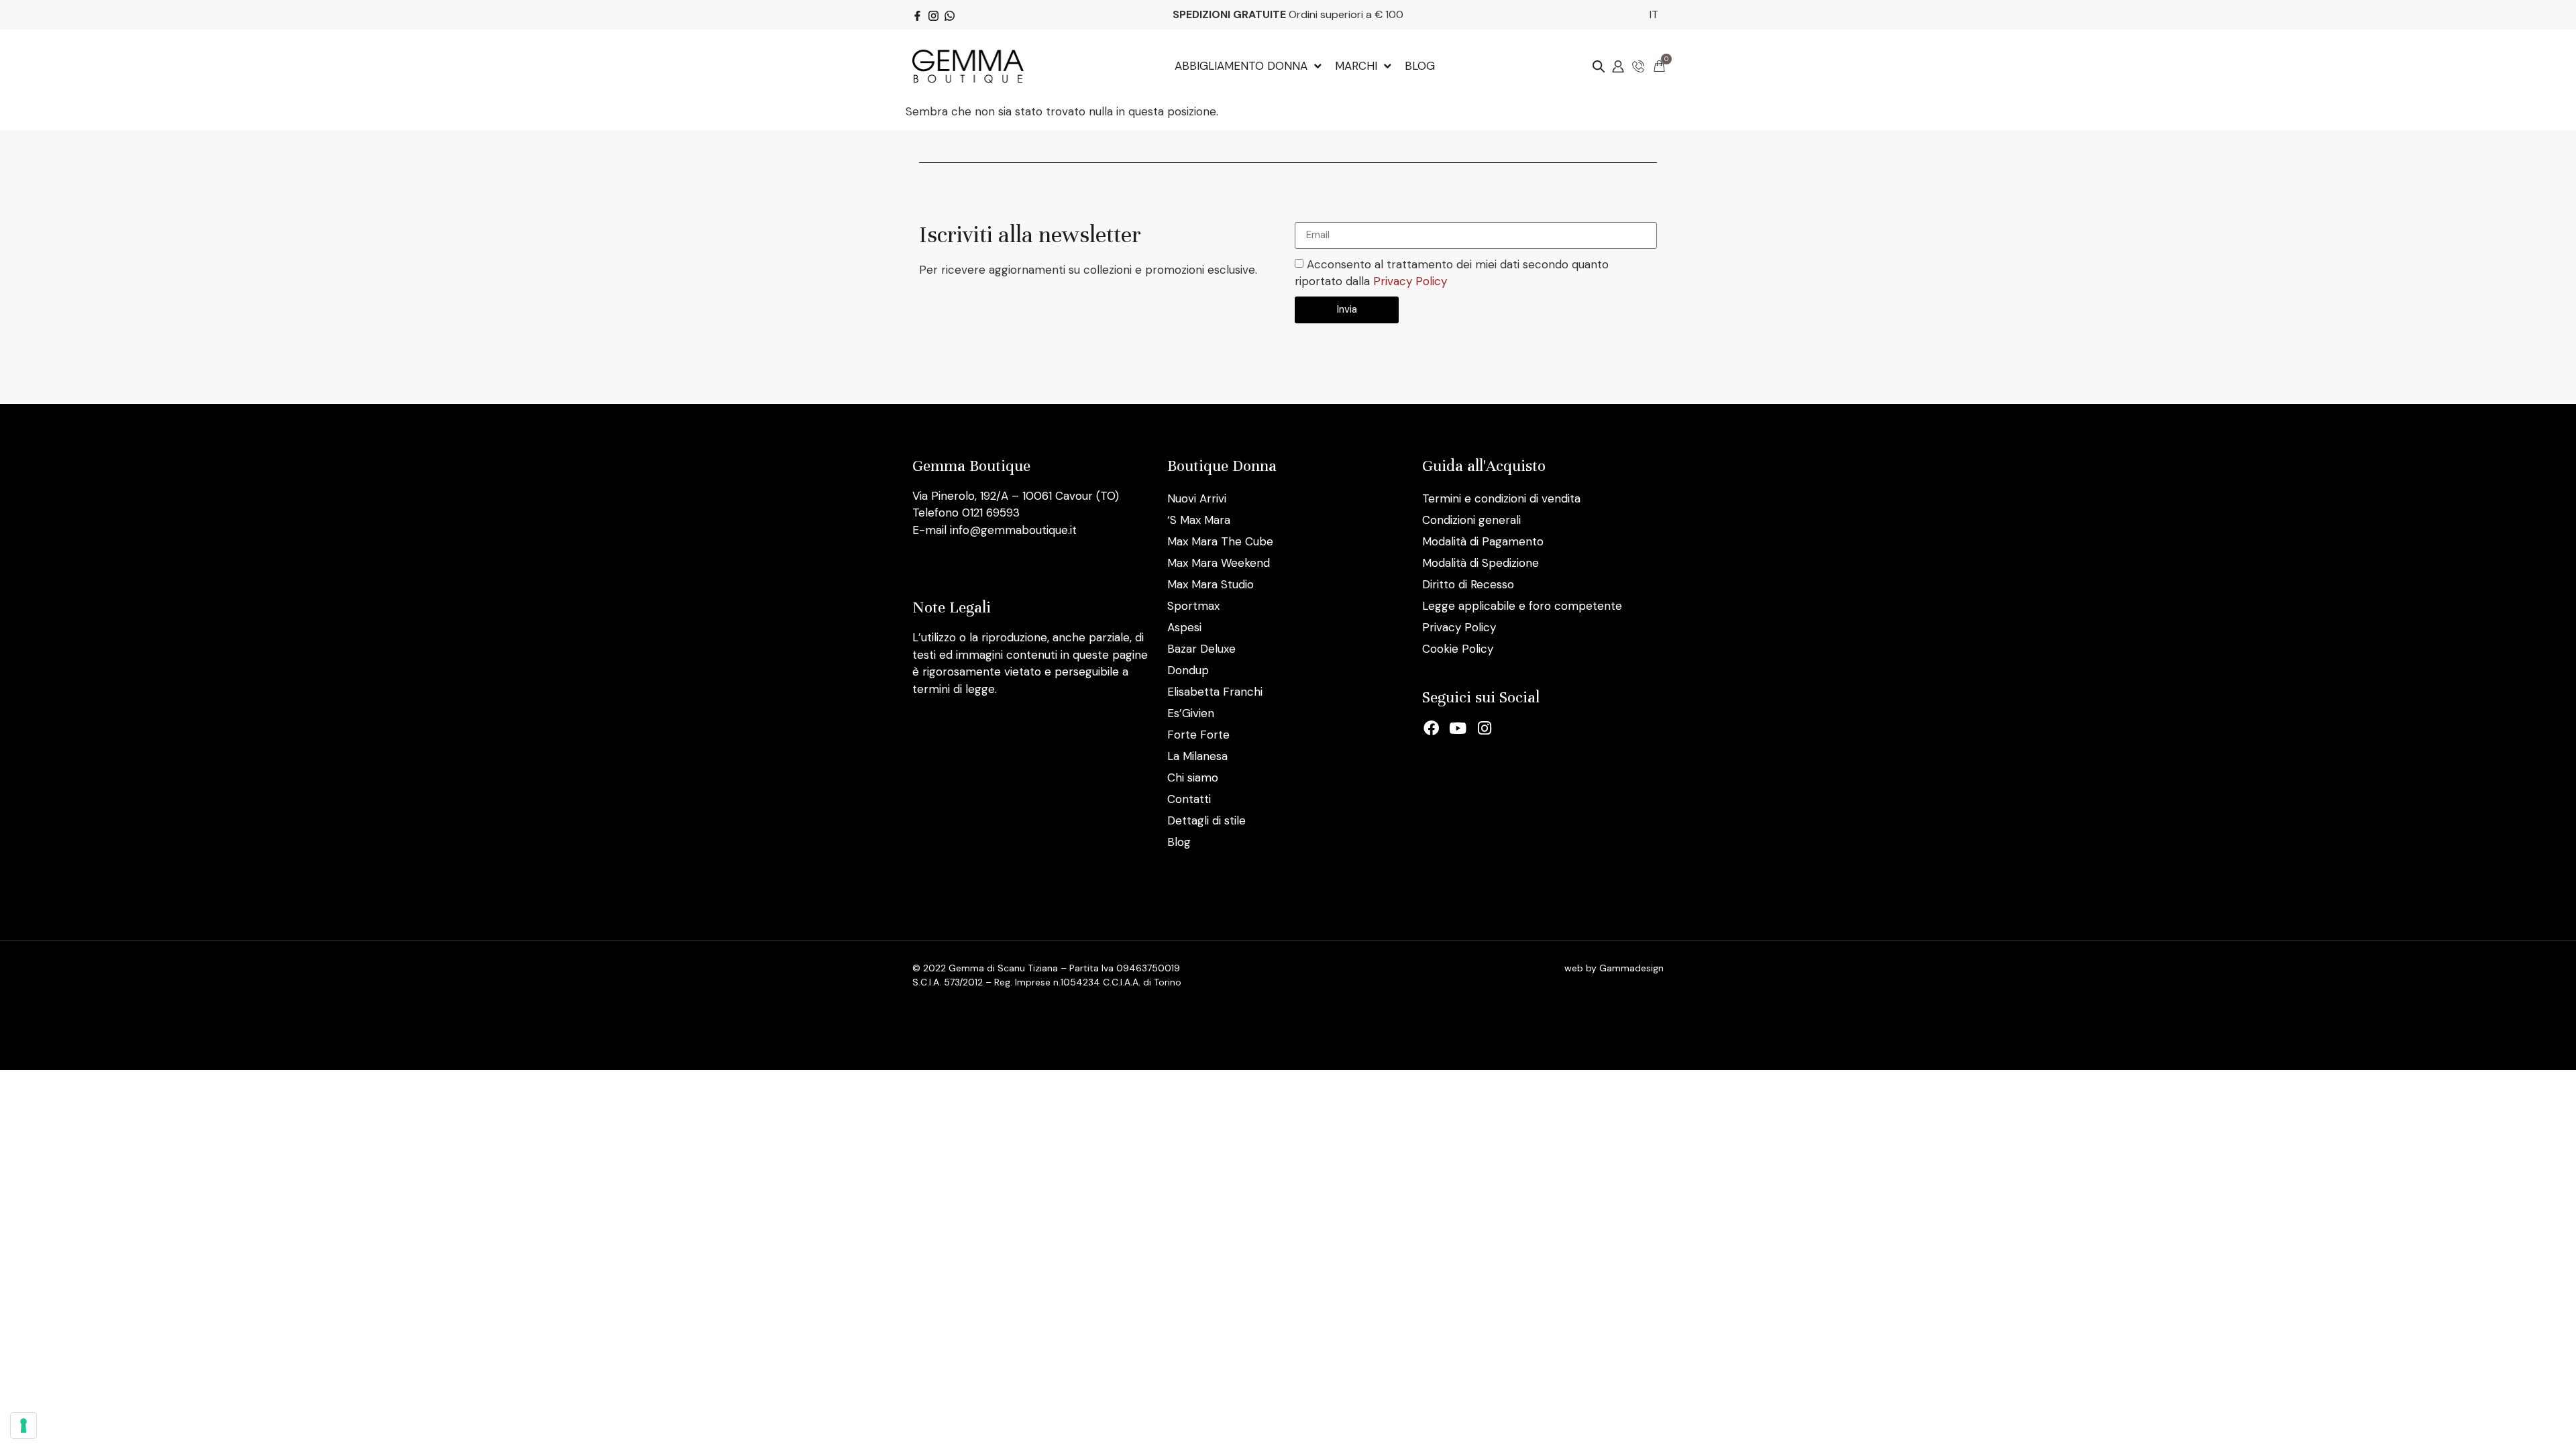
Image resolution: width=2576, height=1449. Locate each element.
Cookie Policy (1458, 649)
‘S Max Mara (1199, 520)
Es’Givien (1191, 713)
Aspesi (1184, 627)
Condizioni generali (1471, 520)
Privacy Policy (1410, 281)
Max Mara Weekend (1219, 563)
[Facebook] (1432, 729)
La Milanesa (1197, 756)
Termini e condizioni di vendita (1501, 498)
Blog (1179, 842)
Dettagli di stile (1206, 820)
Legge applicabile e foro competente (1522, 606)
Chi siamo (1193, 777)
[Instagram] (1485, 729)
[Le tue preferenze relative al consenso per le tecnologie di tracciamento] (23, 1426)
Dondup (1188, 670)
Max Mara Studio (1211, 584)
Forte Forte (1198, 735)
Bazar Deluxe (1201, 649)
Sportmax (1193, 606)
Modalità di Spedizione (1481, 563)
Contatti (1189, 799)
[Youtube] (1458, 729)
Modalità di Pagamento (1483, 541)
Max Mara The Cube (1220, 541)
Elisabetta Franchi (1215, 692)
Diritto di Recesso (1468, 584)
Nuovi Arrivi (1197, 498)
